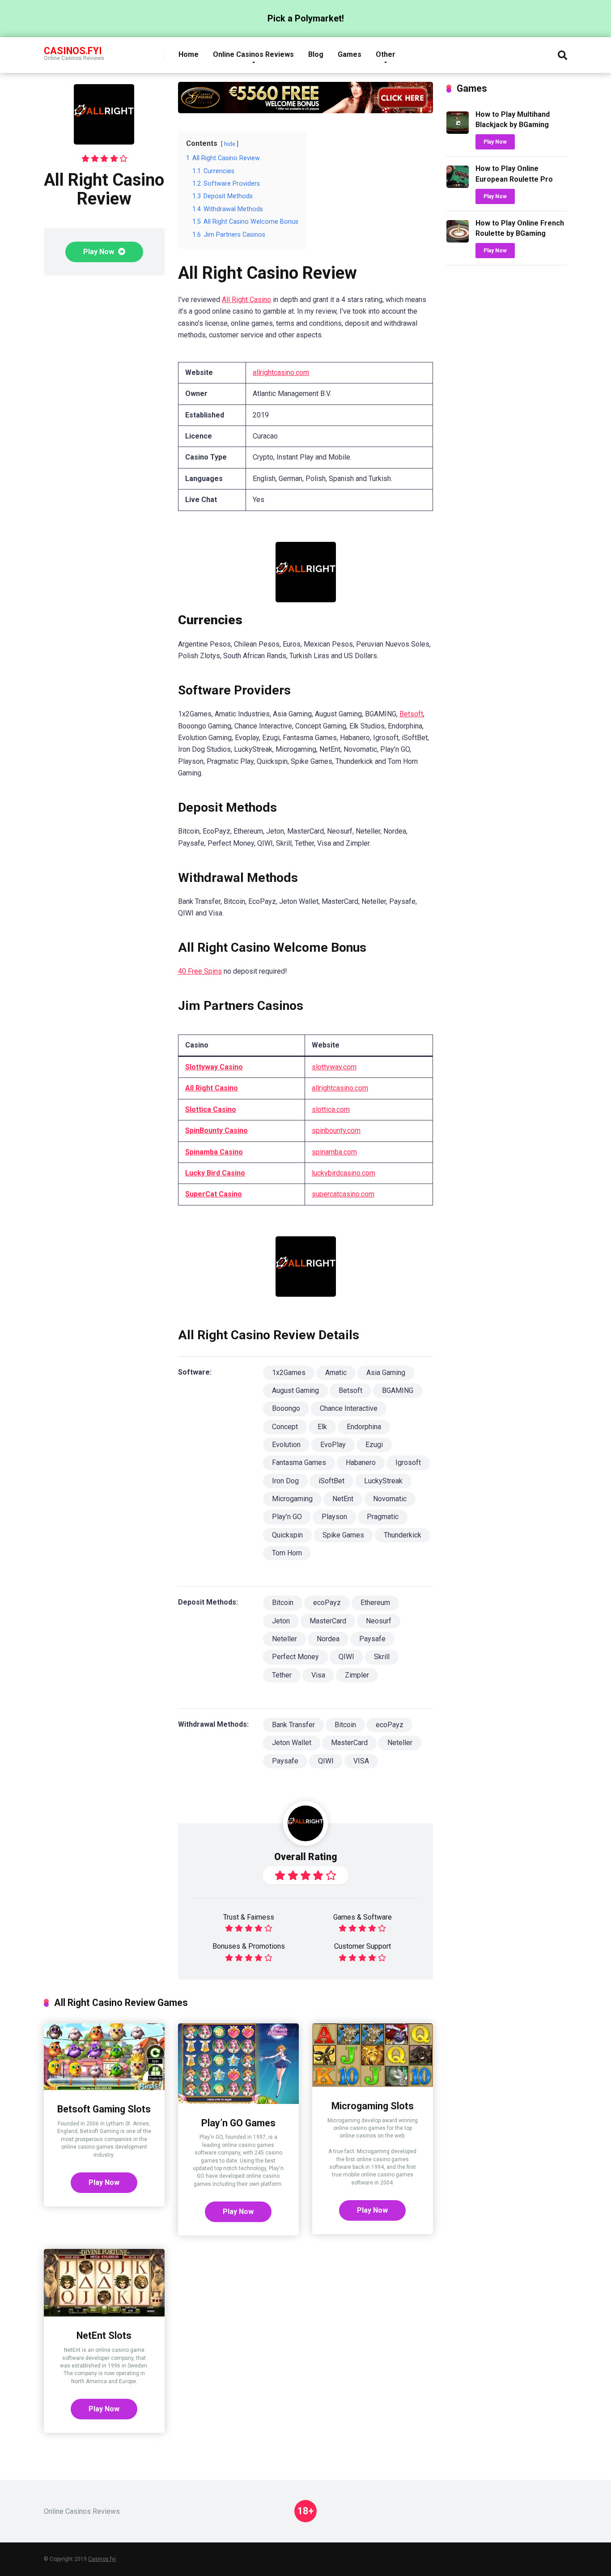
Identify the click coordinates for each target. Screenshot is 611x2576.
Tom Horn (287, 1553)
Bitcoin (283, 1603)
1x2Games (289, 1373)
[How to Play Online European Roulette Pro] (458, 185)
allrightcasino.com (281, 373)
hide (230, 144)
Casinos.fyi (102, 2559)
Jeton (281, 1621)
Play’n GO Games (238, 2123)
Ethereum (375, 1603)
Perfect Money (295, 1657)
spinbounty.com (336, 1130)
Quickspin (287, 1535)
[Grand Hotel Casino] (305, 111)
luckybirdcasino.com (344, 1173)
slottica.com (331, 1109)
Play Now (100, 252)
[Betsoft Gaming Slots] (104, 2088)
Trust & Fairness (249, 1917)
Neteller (284, 1639)
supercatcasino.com (343, 1194)
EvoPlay (333, 1445)
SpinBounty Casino (216, 1130)
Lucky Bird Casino (215, 1173)
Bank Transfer (293, 1725)
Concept (285, 1427)
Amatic (336, 1373)
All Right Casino (246, 300)
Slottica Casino (211, 1109)
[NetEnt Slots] (104, 2314)
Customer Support (363, 1946)
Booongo (286, 1408)
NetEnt (343, 1499)
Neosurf (379, 1621)
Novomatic (390, 1499)
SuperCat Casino (214, 1194)
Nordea (328, 1639)
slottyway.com (334, 1067)
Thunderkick (403, 1535)
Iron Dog (285, 1481)
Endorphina (364, 1427)
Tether (282, 1675)
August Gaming (295, 1390)
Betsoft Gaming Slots (104, 2109)
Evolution (286, 1445)
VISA (361, 1761)
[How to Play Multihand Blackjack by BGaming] (458, 131)
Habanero (361, 1463)
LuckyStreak (383, 1481)
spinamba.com (334, 1152)
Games (350, 54)
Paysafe (372, 1639)
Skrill (382, 1657)
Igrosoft (408, 1463)
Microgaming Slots (373, 2106)
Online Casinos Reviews (253, 54)
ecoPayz (327, 1603)
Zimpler (357, 1675)
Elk (322, 1427)
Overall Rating (306, 1857)
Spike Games (343, 1535)
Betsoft (411, 714)
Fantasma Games (299, 1463)
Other (386, 54)
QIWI (346, 1657)
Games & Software (363, 1917)
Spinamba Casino (214, 1152)
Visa (318, 1675)
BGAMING (398, 1390)
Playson (334, 1517)
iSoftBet (331, 1481)
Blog (316, 54)
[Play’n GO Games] (238, 2101)
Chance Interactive (349, 1408)
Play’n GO (287, 1517)
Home (189, 54)
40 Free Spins (200, 971)
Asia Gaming (386, 1373)
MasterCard (328, 1621)
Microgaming (292, 1499)
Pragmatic (383, 1517)
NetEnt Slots (104, 2335)
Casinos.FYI (73, 50)
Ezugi (374, 1445)
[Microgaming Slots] (373, 2084)
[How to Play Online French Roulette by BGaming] (458, 240)
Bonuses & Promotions (249, 1946)
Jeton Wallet (292, 1743)
